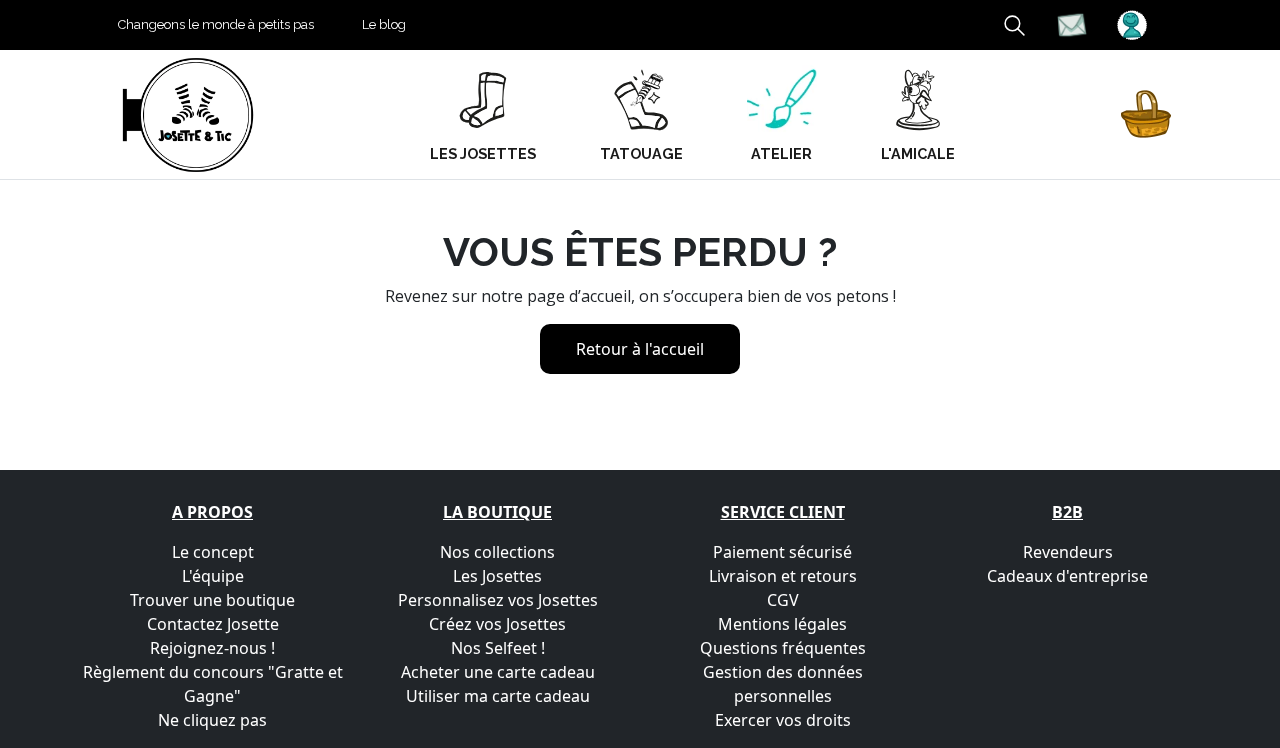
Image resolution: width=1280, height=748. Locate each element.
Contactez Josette (213, 624)
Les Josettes (497, 576)
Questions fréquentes (783, 648)
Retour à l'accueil (640, 349)
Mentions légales (782, 624)
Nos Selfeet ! (498, 648)
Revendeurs (1068, 552)
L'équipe (213, 576)
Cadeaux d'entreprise (1067, 576)
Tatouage (641, 153)
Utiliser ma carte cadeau (498, 696)
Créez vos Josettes (497, 624)
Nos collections (497, 552)
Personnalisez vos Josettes (498, 600)
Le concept (213, 552)
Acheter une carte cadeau (498, 672)
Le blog (384, 24)
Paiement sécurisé (782, 552)
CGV (783, 600)
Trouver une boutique (212, 600)
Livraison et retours (783, 576)
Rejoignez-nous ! (212, 648)
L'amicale (918, 153)
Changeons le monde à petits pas (216, 24)
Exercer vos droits (783, 720)
